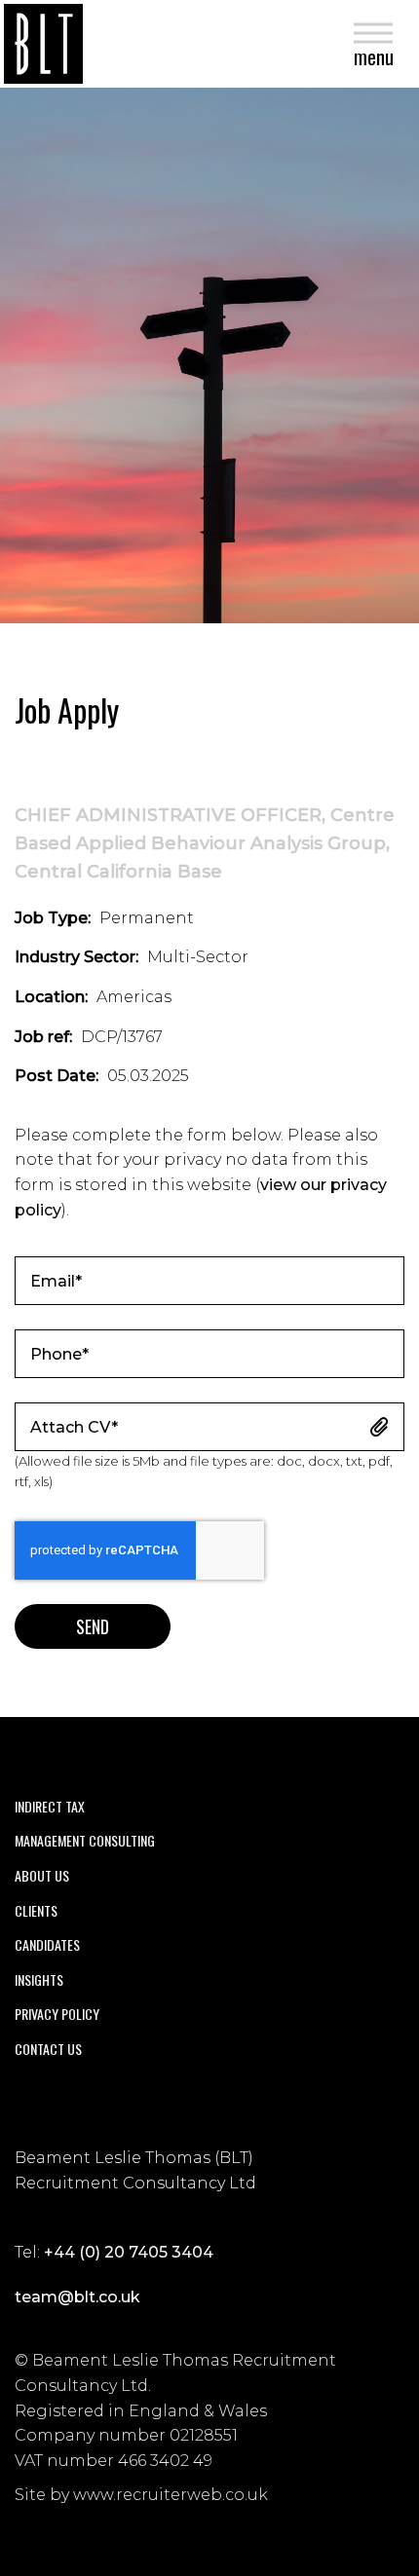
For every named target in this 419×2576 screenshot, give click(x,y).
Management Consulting (85, 1840)
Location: (51, 997)
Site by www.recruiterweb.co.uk (141, 2495)
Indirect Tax (50, 1806)
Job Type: (53, 918)
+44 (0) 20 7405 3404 (129, 2252)
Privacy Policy (57, 2014)
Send (93, 1626)
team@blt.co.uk (77, 2297)
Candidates (47, 1944)
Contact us (48, 2049)
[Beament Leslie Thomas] (43, 44)
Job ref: (43, 1037)
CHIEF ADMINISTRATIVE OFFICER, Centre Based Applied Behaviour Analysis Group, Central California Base (205, 843)
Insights (39, 1979)
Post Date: (57, 1076)
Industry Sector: (76, 957)
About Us (42, 1875)
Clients (36, 1910)
